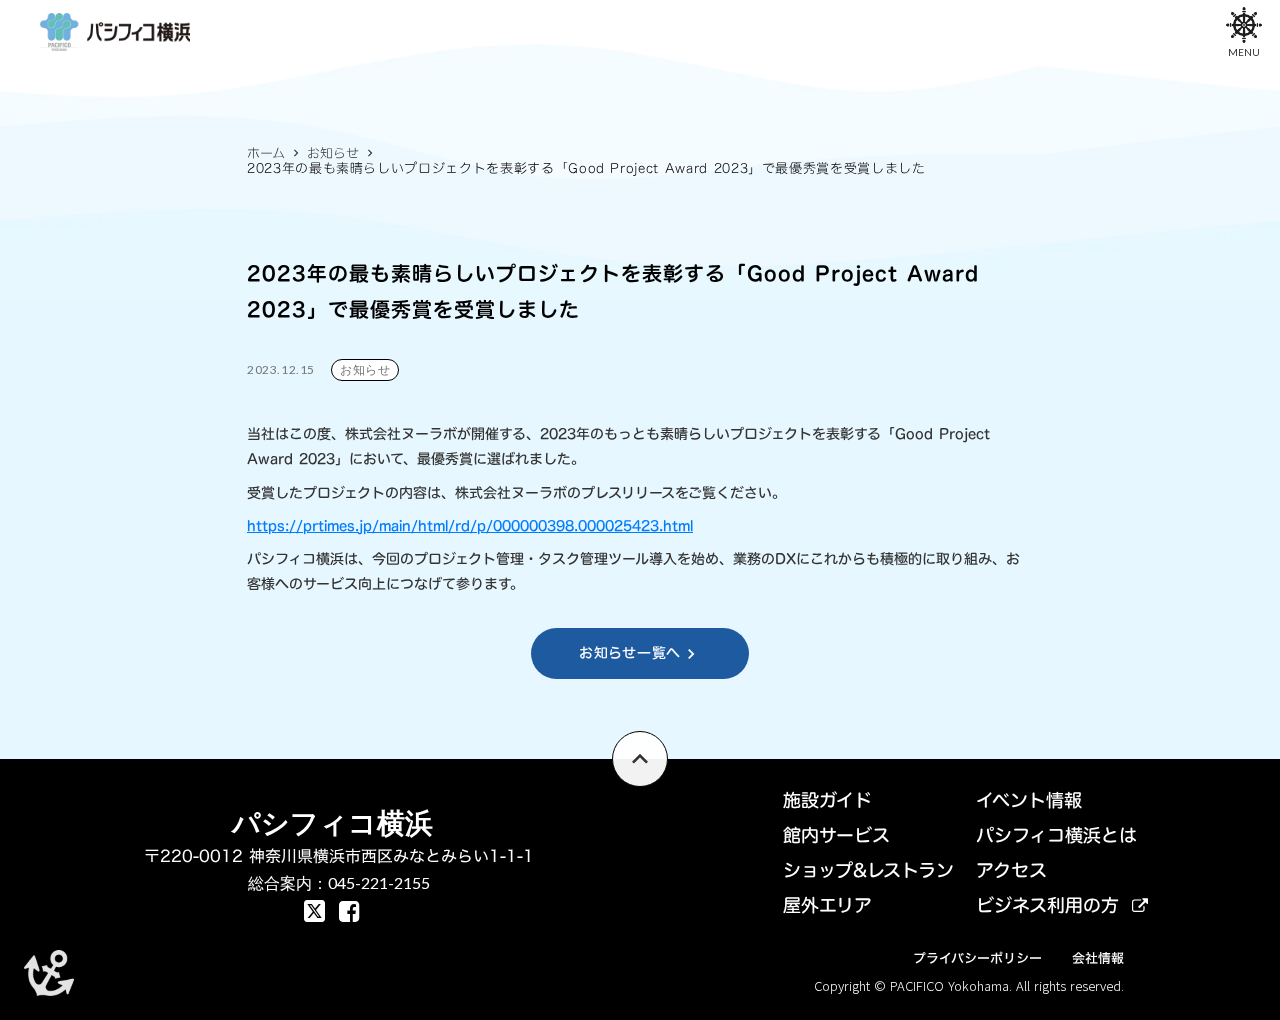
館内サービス (836, 835)
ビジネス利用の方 (1047, 905)
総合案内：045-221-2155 (339, 882)
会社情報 (1098, 958)
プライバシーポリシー (977, 958)
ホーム (266, 153)
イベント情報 (1029, 800)
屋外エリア (827, 905)
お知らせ (333, 153)
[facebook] (314, 911)
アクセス (1011, 870)
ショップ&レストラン (868, 870)
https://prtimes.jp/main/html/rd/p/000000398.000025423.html (470, 525)
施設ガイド (827, 800)
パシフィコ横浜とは (1056, 835)
